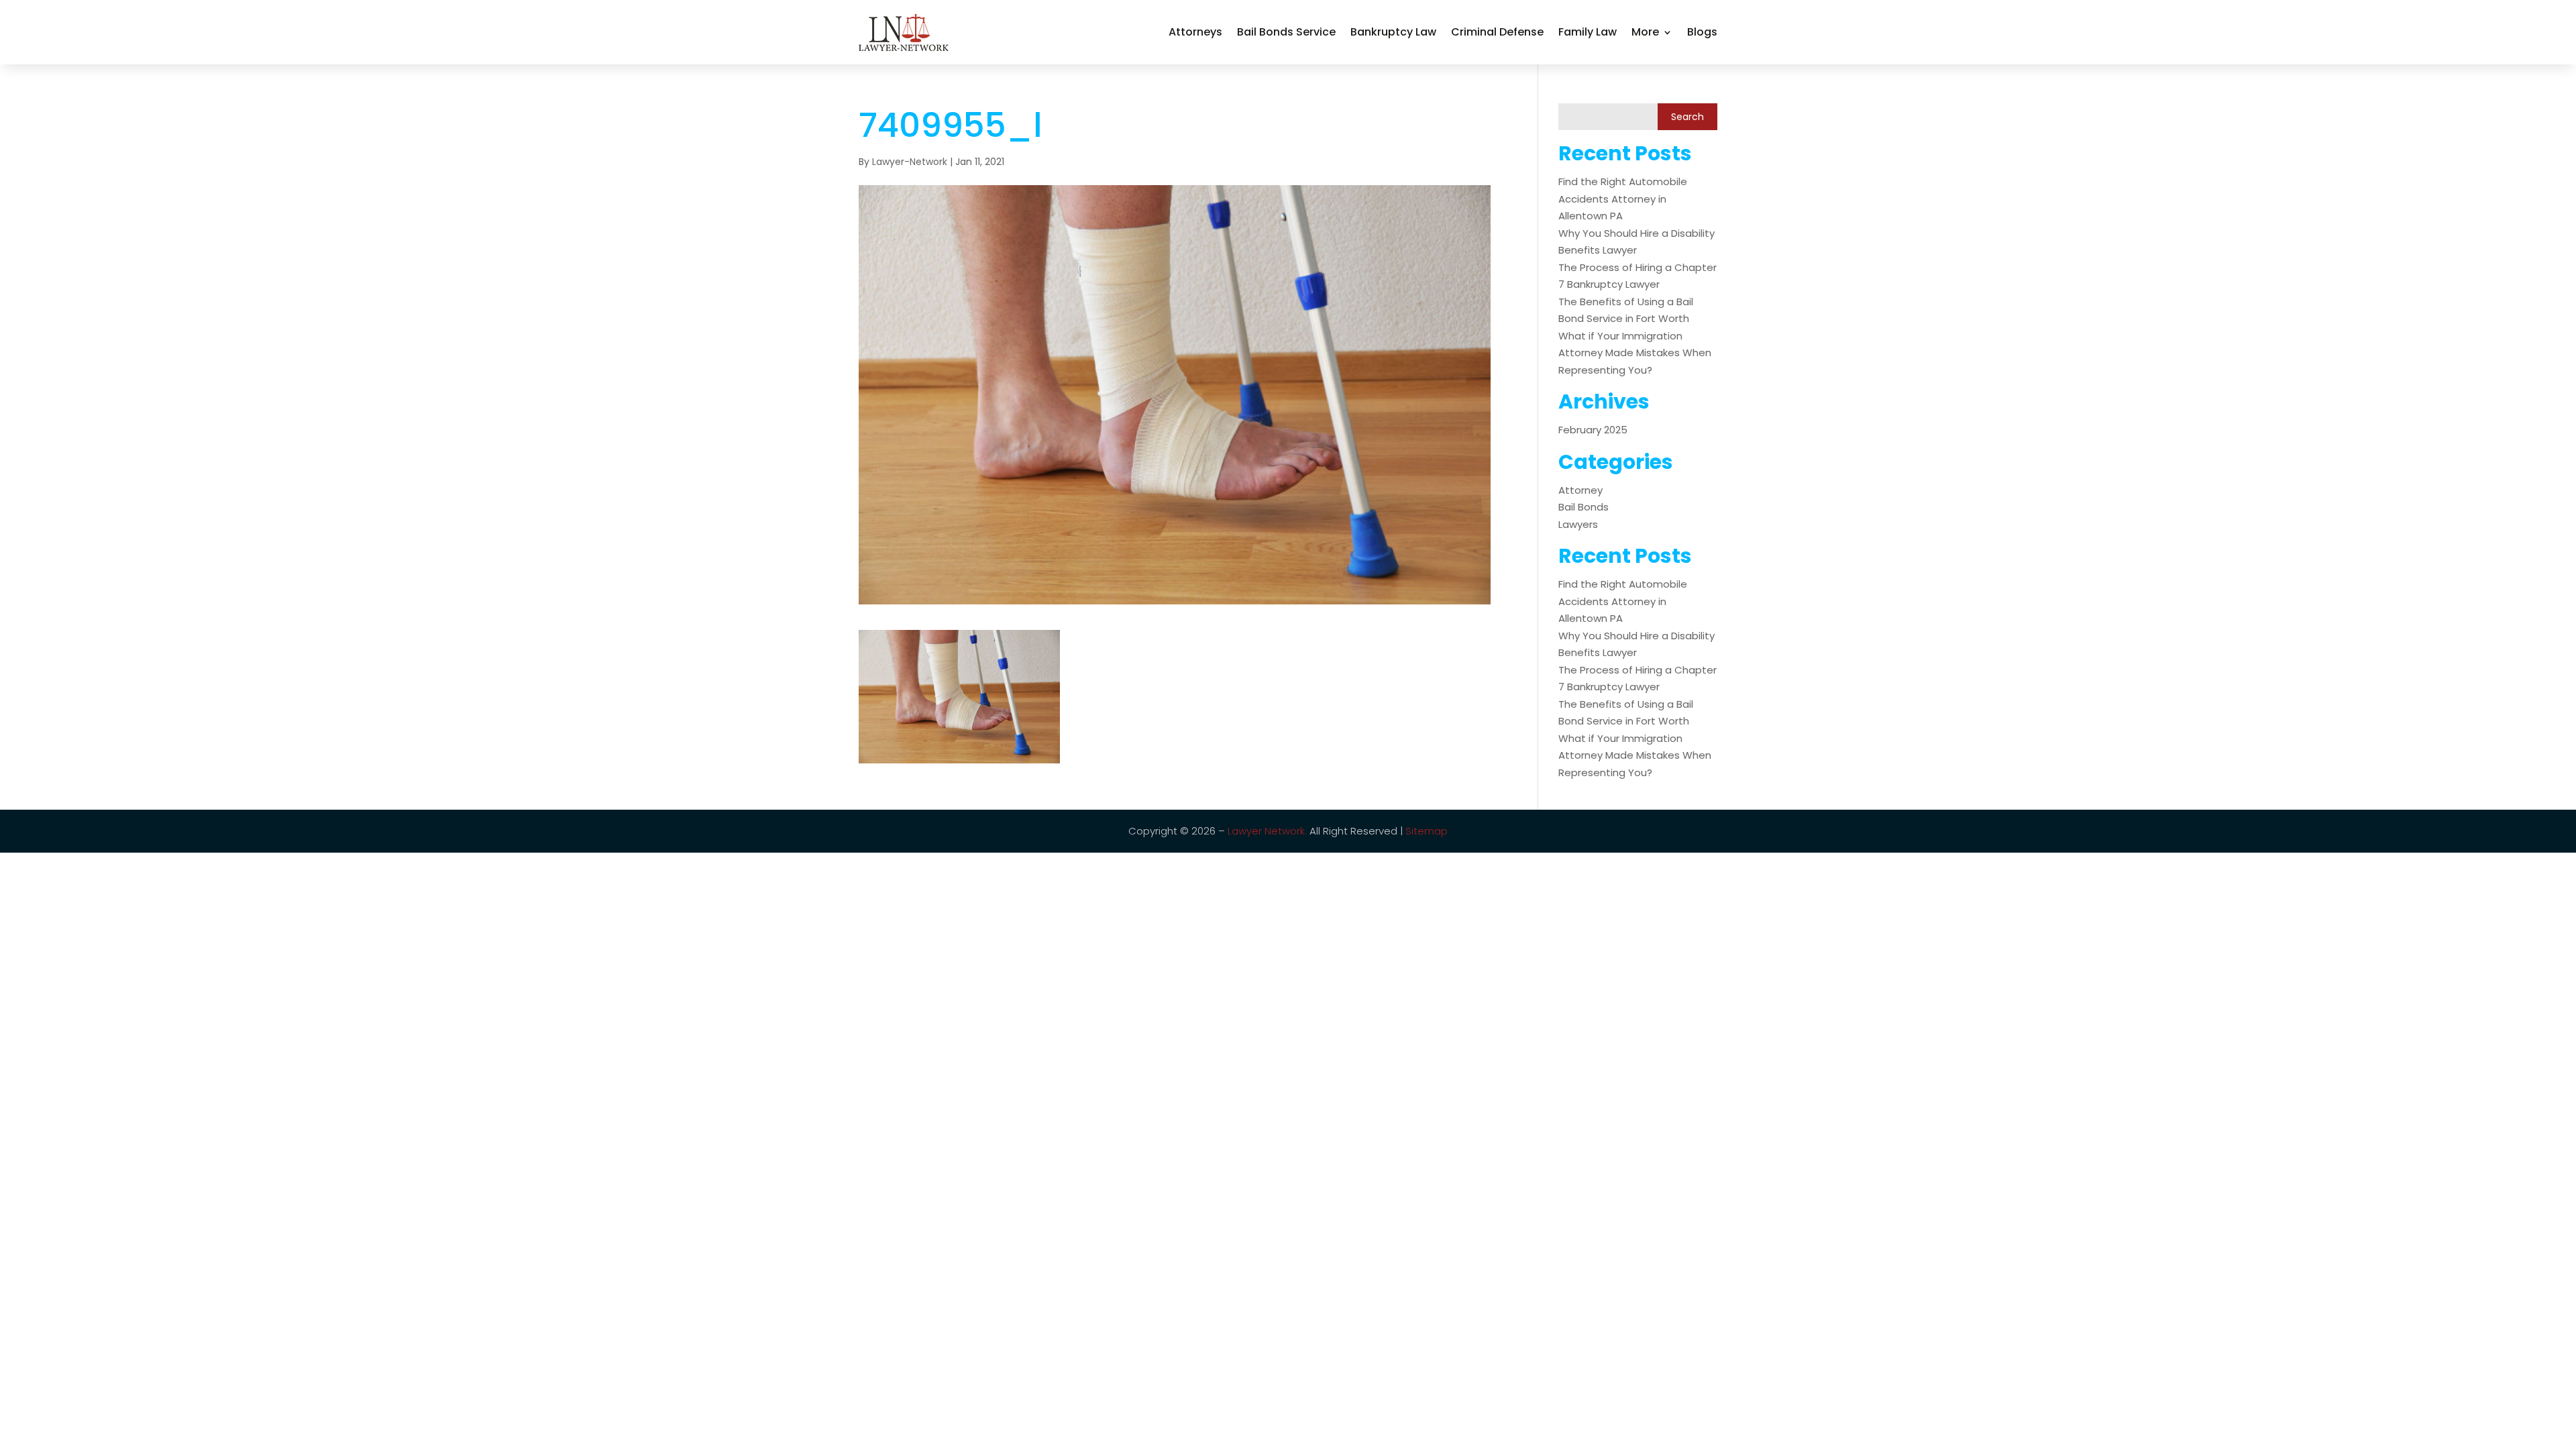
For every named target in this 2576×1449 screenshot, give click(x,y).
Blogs (1702, 32)
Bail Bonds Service (1286, 32)
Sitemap (1427, 831)
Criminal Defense (1497, 32)
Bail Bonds (1584, 507)
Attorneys (1195, 32)
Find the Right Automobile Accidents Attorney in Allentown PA (1623, 199)
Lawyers (1578, 524)
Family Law (1588, 32)
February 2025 (1593, 430)
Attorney (1580, 490)
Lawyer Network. (1267, 831)
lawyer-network (910, 162)
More (1645, 32)
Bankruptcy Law (1393, 32)
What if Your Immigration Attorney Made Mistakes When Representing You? (1635, 353)
